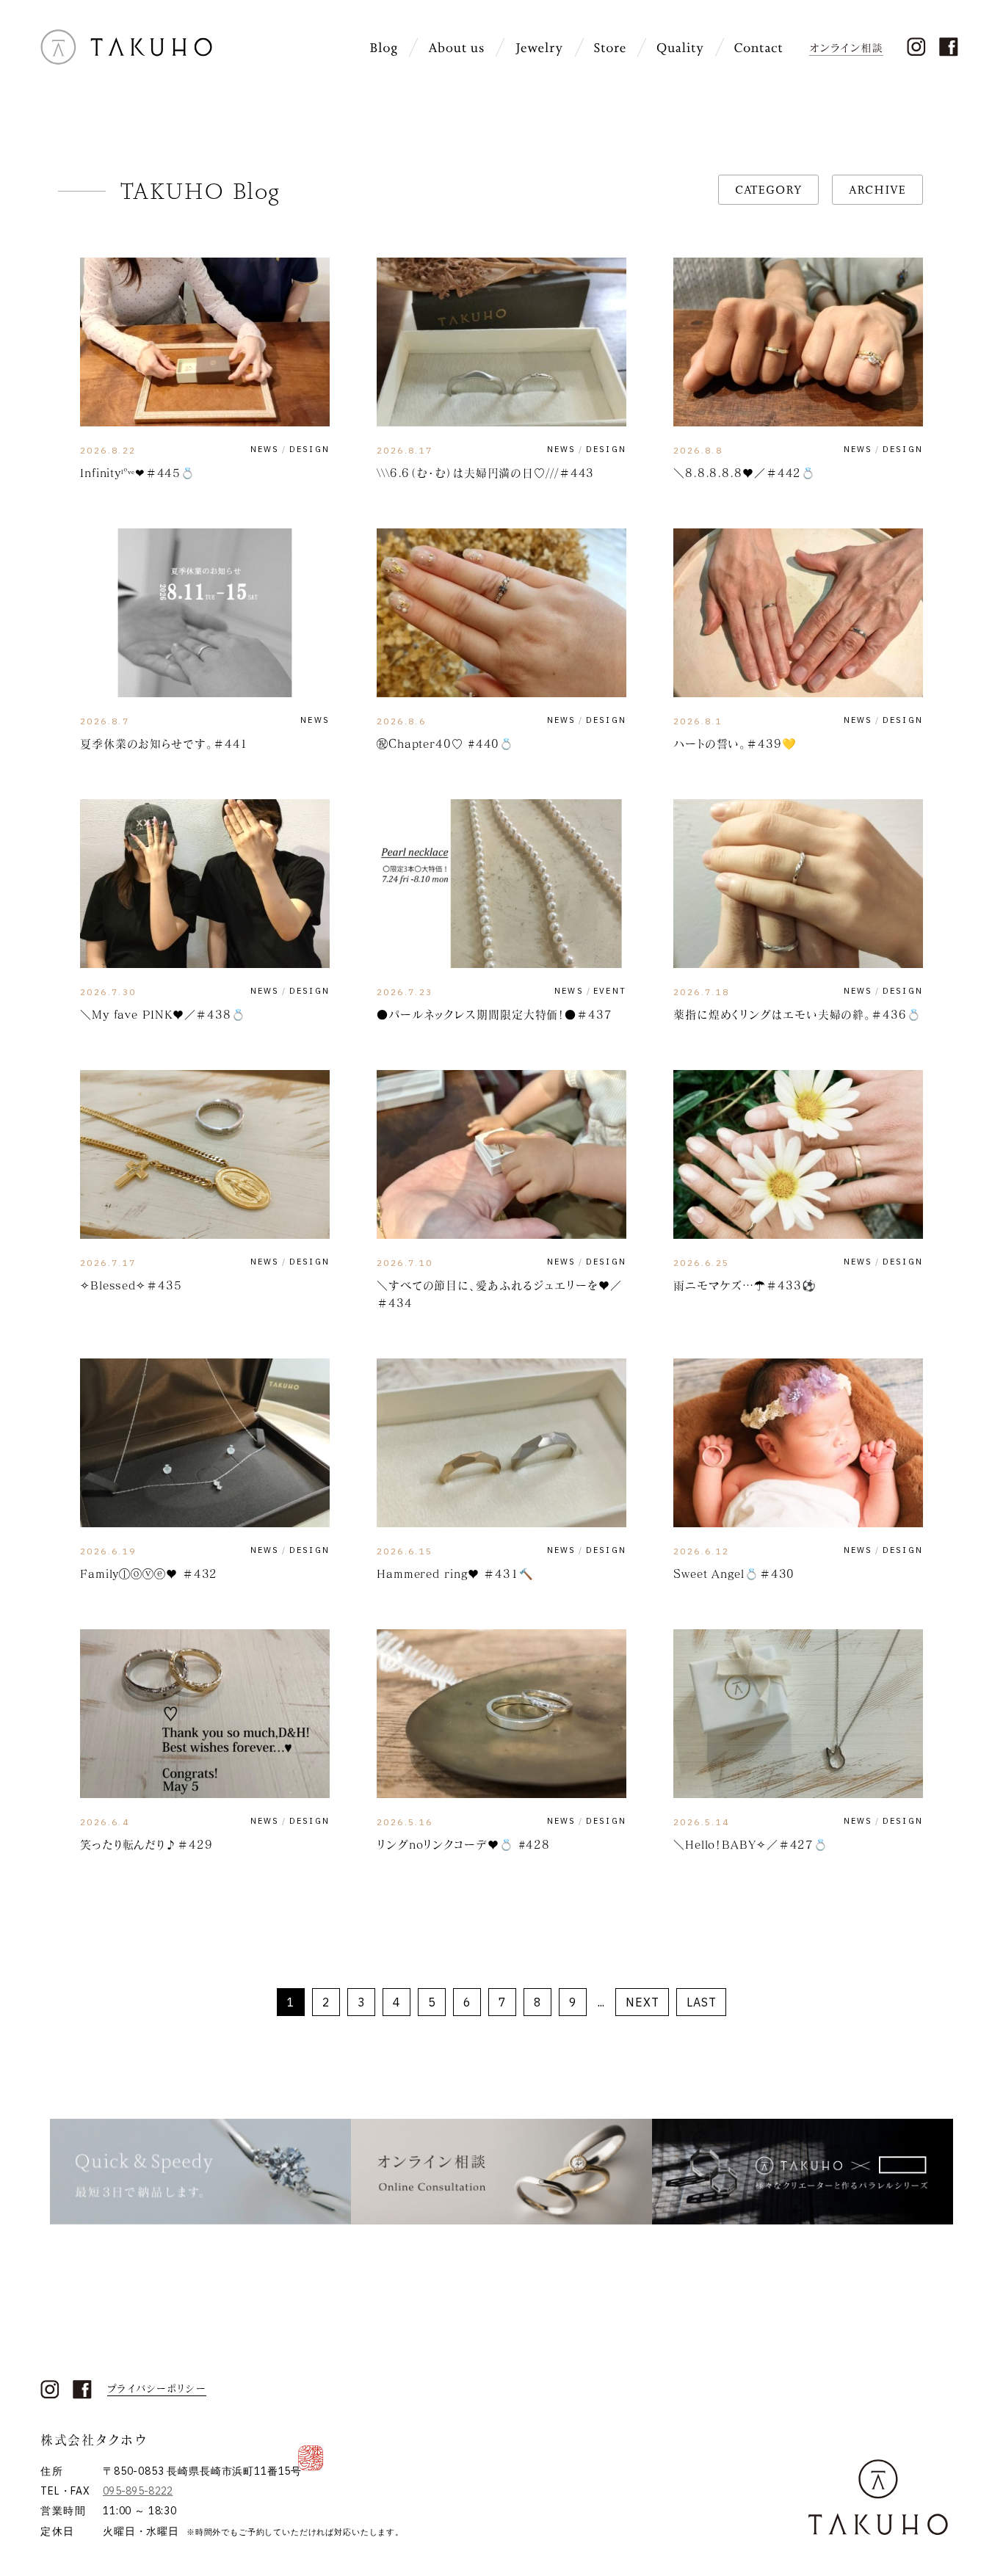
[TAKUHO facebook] (948, 47)
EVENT (610, 991)
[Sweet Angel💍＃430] (798, 1443)
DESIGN (309, 450)
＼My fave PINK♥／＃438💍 (169, 1014)
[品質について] (680, 48)
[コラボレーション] (803, 2171)
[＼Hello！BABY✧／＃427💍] (798, 1714)
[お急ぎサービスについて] (200, 2171)
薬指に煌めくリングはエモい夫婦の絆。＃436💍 (797, 1014)
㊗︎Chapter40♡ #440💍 (445, 743)
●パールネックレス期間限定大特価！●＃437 (495, 1014)
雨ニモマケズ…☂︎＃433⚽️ (745, 1285)
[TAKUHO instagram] (916, 47)
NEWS (265, 450)
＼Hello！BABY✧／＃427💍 (751, 1844)
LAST (702, 2002)
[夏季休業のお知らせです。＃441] (205, 613)
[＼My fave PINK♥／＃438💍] (205, 884)
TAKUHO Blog (200, 191)
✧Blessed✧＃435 (131, 1285)
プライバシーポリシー (157, 2389)
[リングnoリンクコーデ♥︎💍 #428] (501, 1714)
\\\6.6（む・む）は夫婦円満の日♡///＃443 (485, 473)
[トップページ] (126, 59)
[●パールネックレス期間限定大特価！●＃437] (501, 884)
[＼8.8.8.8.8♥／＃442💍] (798, 342)
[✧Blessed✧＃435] (205, 1154)
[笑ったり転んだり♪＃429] (205, 1714)
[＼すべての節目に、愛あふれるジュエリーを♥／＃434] (501, 1154)
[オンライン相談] (848, 47)
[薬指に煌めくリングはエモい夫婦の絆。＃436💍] (798, 884)
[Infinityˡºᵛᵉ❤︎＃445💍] (205, 342)
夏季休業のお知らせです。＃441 (164, 743)
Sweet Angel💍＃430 (734, 1573)
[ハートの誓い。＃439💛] (798, 613)
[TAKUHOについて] (456, 48)
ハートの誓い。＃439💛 (735, 743)
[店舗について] (610, 48)
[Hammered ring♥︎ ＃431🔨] (501, 1443)
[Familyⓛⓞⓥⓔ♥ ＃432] (205, 1443)
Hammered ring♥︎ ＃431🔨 (455, 1573)
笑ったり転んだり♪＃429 (146, 1844)
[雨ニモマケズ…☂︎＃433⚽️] (798, 1154)
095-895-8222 (138, 2491)
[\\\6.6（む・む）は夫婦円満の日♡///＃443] (501, 342)
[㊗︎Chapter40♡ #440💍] (501, 613)
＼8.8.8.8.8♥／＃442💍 (745, 473)
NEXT (642, 2002)
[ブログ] (384, 48)
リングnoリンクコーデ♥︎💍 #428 (463, 1844)
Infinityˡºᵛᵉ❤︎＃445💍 (138, 473)
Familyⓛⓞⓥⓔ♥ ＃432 (149, 1573)
